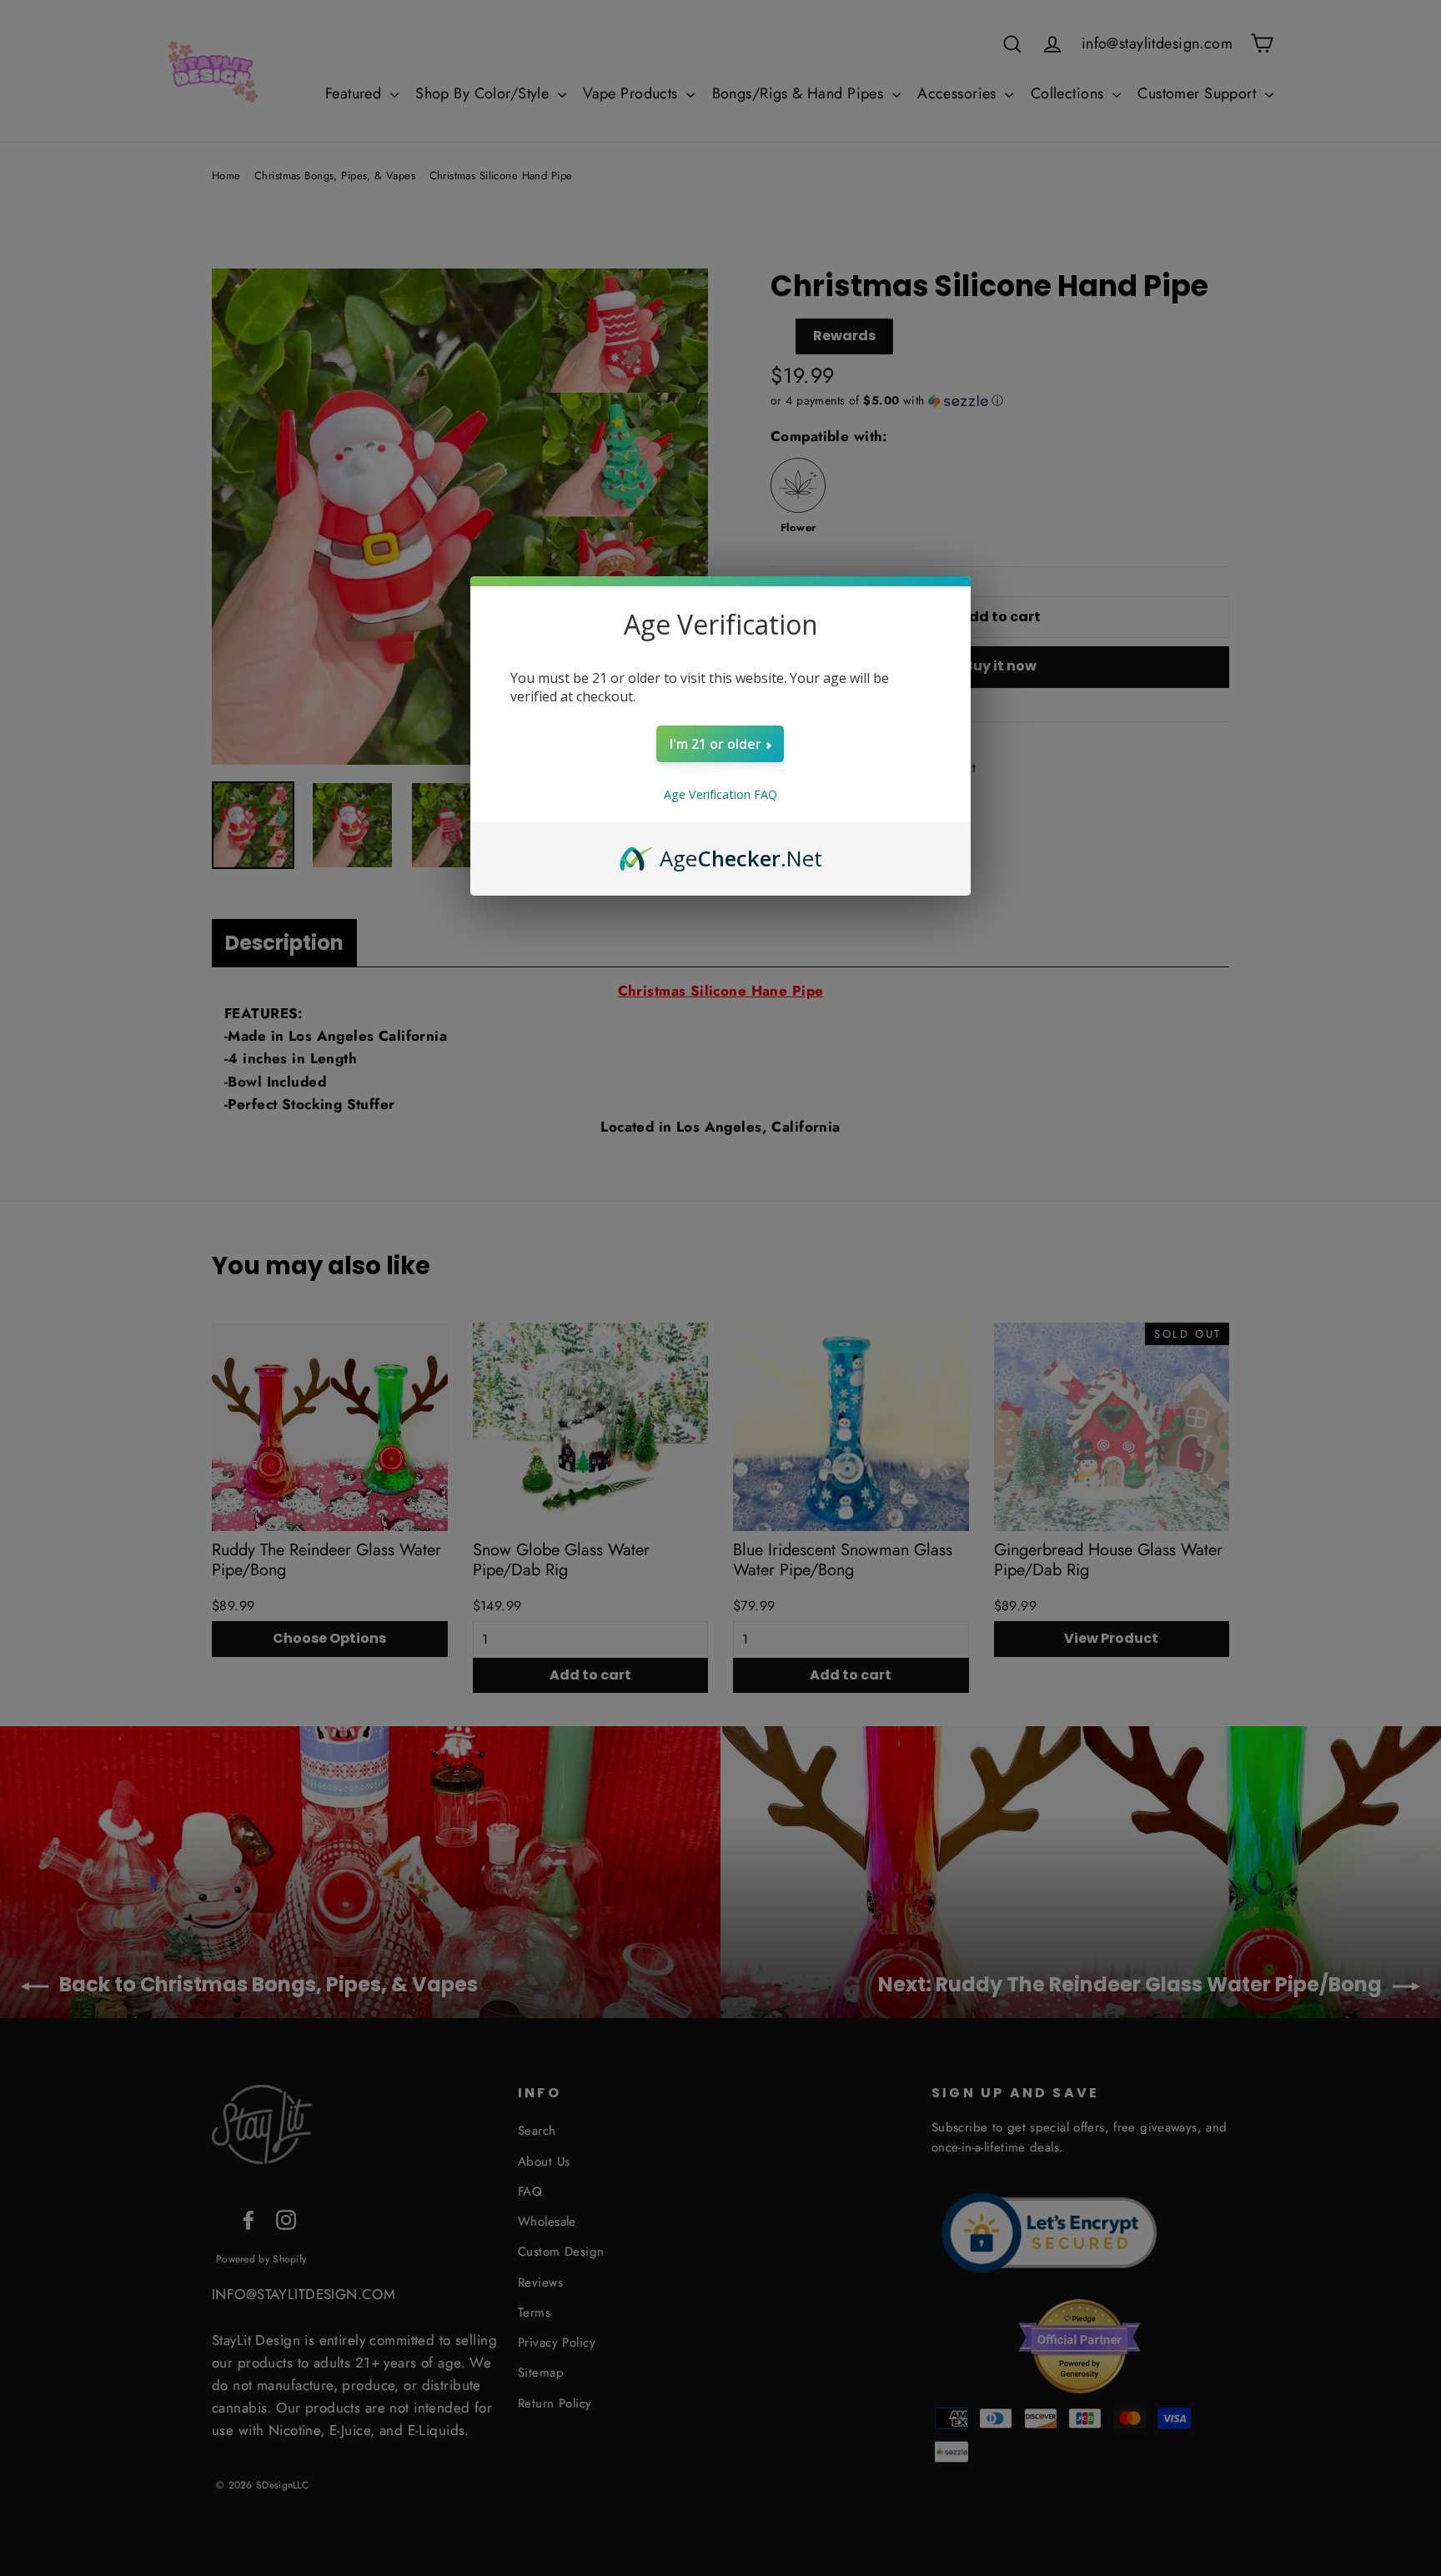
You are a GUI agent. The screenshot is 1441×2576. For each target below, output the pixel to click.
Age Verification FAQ (720, 794)
